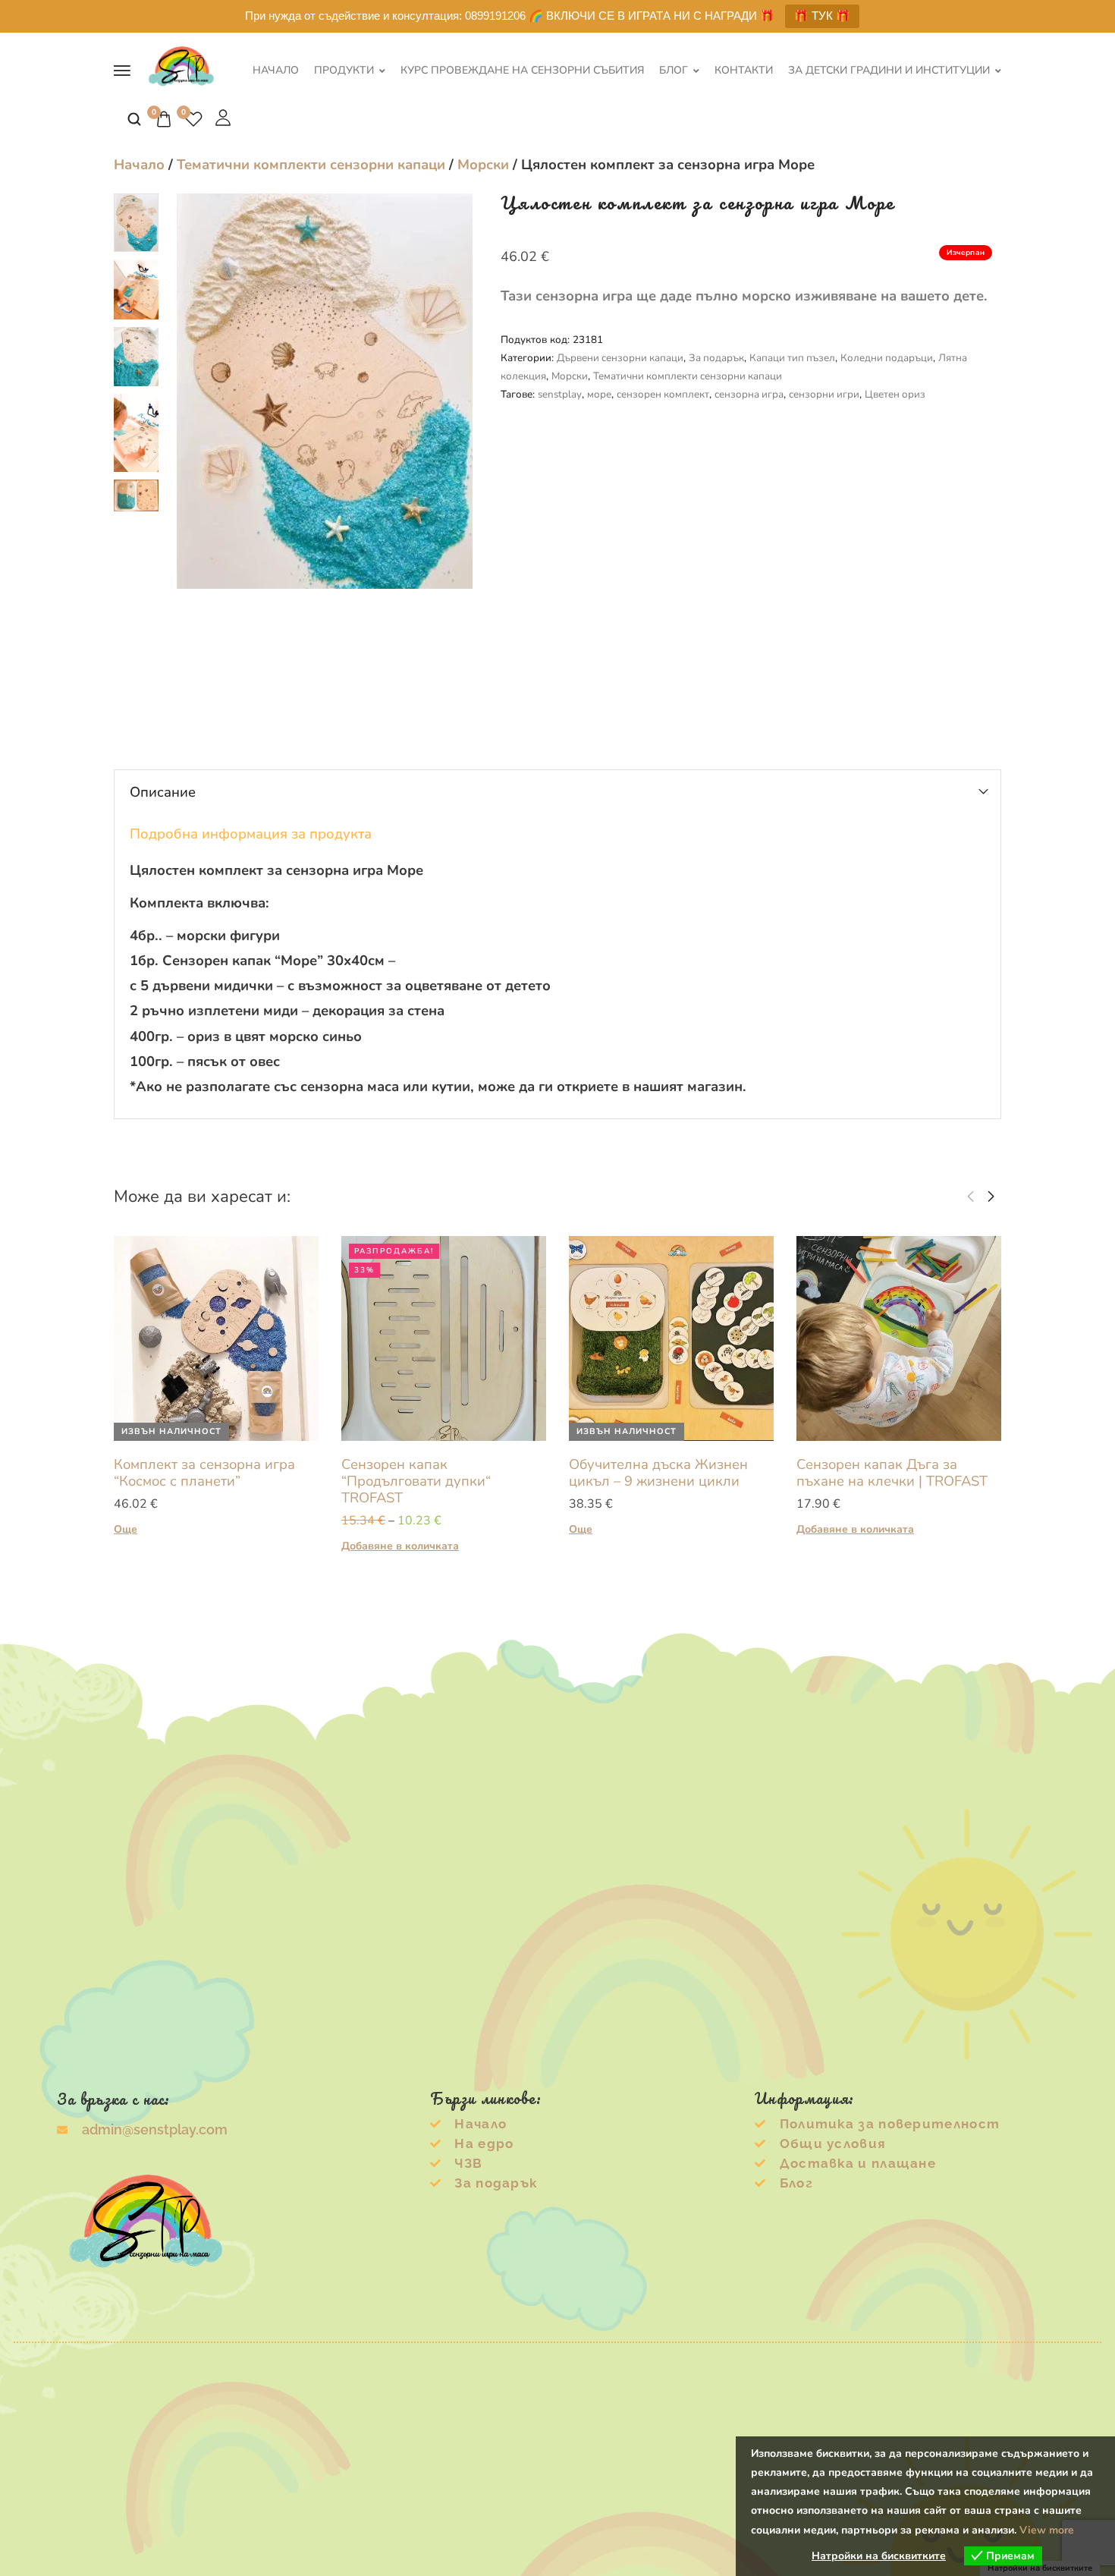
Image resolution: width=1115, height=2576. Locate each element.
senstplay (560, 394)
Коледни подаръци (887, 358)
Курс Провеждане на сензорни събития (522, 71)
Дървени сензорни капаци (620, 358)
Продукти (344, 71)
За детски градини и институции (889, 71)
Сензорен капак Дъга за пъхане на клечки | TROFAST (892, 1472)
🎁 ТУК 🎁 (822, 16)
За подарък (716, 358)
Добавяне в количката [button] (400, 1546)
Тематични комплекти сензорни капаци (311, 164)
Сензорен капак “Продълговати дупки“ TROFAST (416, 1481)
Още (126, 1529)
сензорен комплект (663, 394)
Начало (276, 71)
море (599, 394)
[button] (971, 1197)
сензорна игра (749, 394)
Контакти (744, 71)
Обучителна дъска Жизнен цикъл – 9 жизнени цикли (658, 1472)
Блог (674, 71)
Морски (483, 164)
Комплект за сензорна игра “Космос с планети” (204, 1472)
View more (1047, 2530)
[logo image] (181, 69)
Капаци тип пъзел (792, 358)
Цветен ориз (895, 394)
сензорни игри (824, 394)
